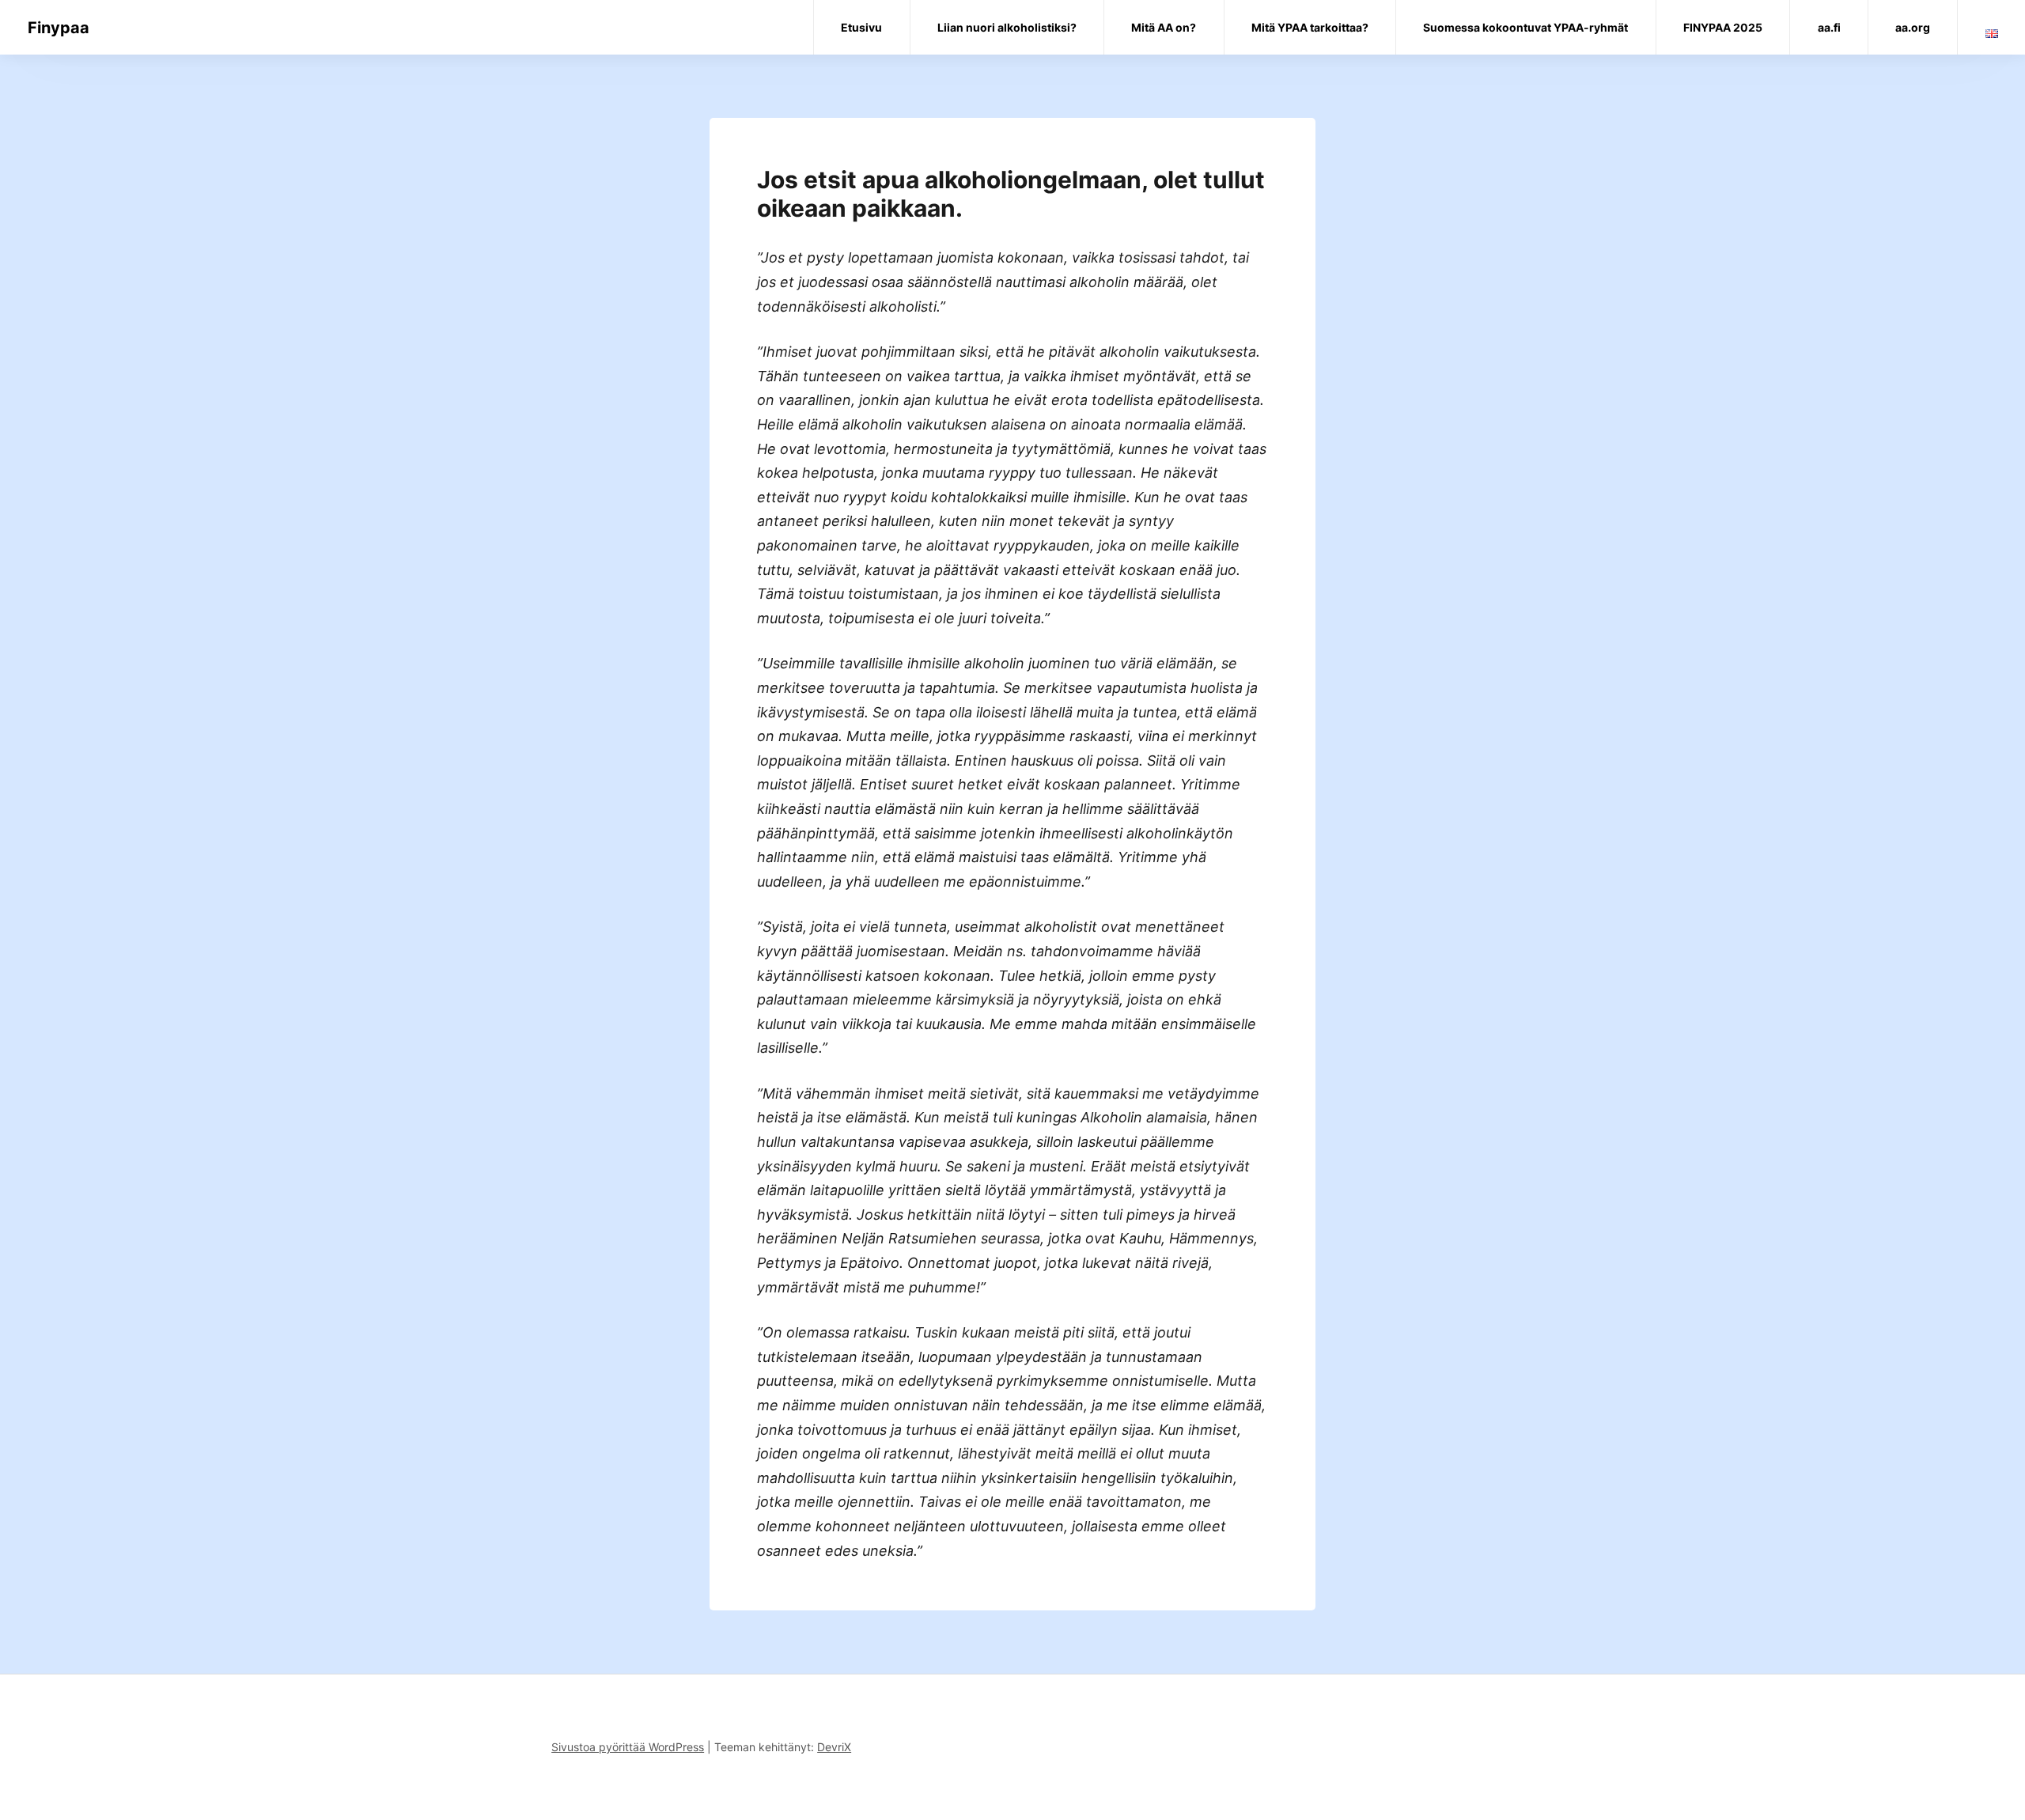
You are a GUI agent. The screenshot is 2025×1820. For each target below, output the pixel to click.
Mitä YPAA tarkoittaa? (1310, 27)
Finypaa (59, 28)
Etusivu (861, 27)
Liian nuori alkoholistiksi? (1007, 27)
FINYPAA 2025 (1723, 27)
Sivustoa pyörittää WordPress (628, 1747)
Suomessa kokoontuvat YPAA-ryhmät (1525, 27)
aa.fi (1829, 27)
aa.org (1913, 27)
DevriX (834, 1747)
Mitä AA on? (1164, 27)
